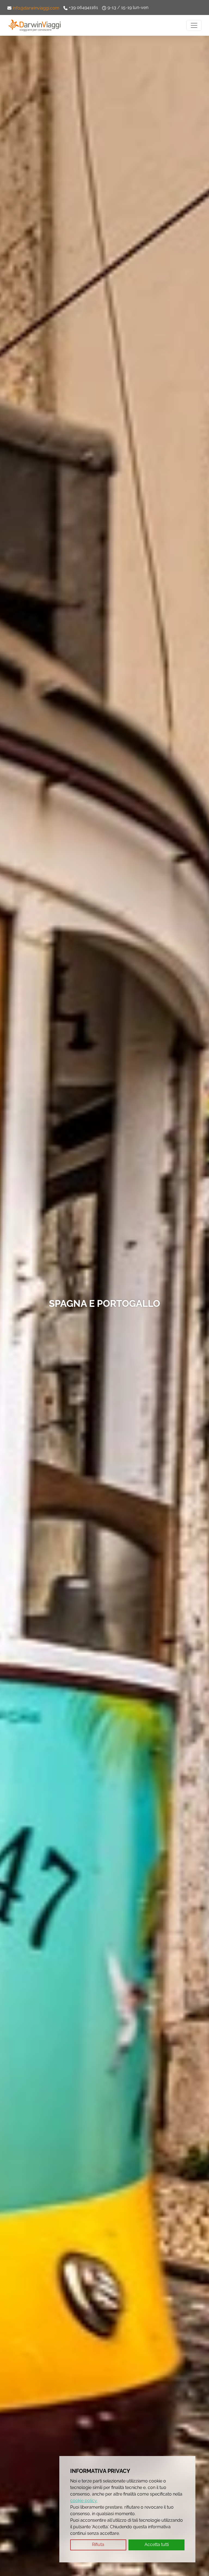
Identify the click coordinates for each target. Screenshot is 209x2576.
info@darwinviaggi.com (36, 8)
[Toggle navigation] (194, 25)
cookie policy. (84, 2501)
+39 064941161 (83, 7)
